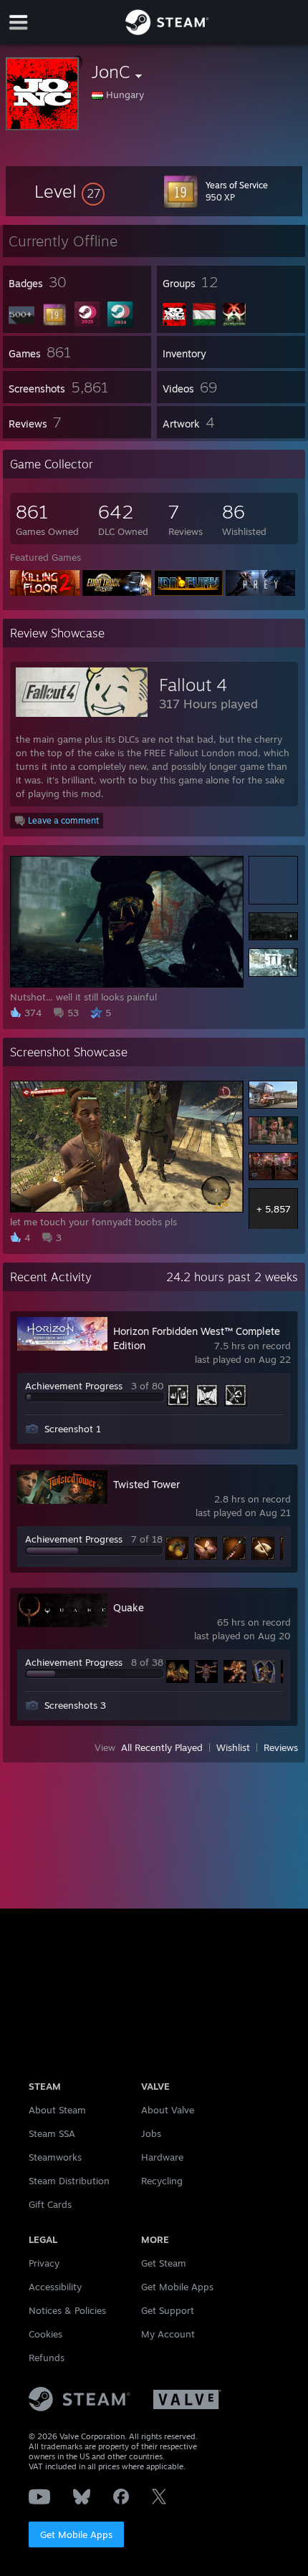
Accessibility (55, 2287)
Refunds (47, 2358)
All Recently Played (162, 1747)
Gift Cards (50, 2204)
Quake (129, 1607)
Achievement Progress (74, 1386)
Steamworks (55, 2157)
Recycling (162, 2181)
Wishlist (233, 1747)
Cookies (45, 2334)
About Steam (57, 2110)
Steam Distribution (69, 2181)
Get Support (168, 2310)
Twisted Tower (146, 1484)
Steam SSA (52, 2133)
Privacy (44, 2263)
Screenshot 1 (73, 1429)
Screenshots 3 (75, 1705)
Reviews (281, 1747)
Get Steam (164, 2263)
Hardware (162, 2157)
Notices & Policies (67, 2310)
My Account (168, 2334)
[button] (69, 191)
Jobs (151, 2133)
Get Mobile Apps (76, 2534)
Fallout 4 (193, 685)
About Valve (168, 2110)
